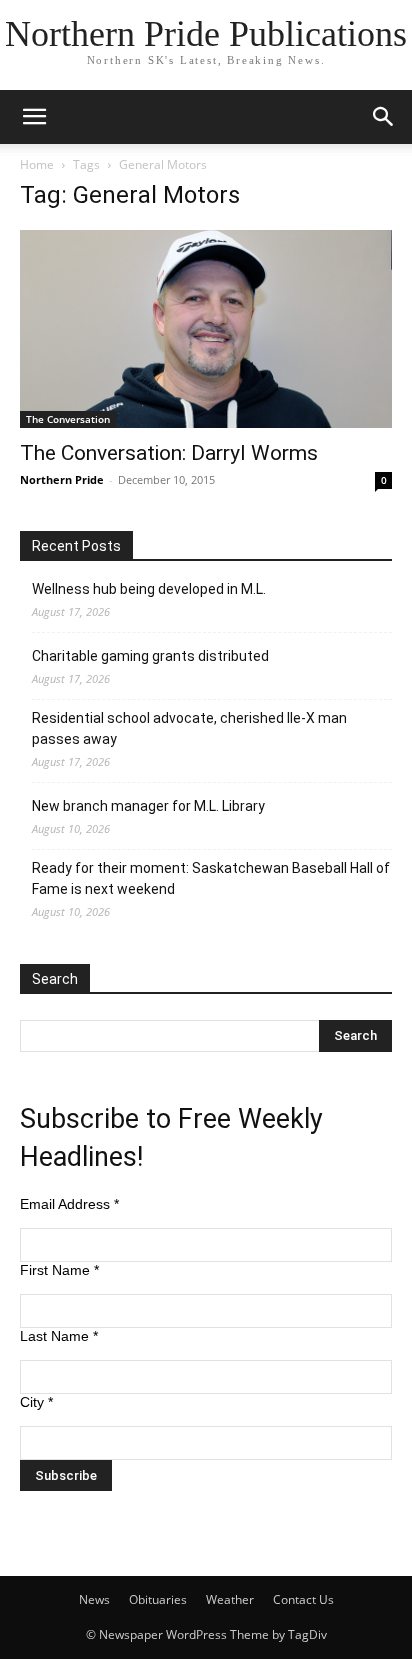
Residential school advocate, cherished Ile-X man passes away (189, 728)
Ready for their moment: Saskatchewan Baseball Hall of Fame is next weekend (211, 878)
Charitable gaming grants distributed (150, 656)
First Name (59, 1270)
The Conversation (68, 419)
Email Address (69, 1204)
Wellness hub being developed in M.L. (149, 589)
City (36, 1402)
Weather (230, 1599)
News (94, 1599)
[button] (34, 117)
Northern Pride (62, 479)
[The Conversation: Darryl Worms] (206, 329)
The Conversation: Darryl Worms (169, 453)
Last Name (59, 1336)
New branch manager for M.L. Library (148, 806)
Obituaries (158, 1599)
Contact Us (303, 1599)
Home (37, 164)
